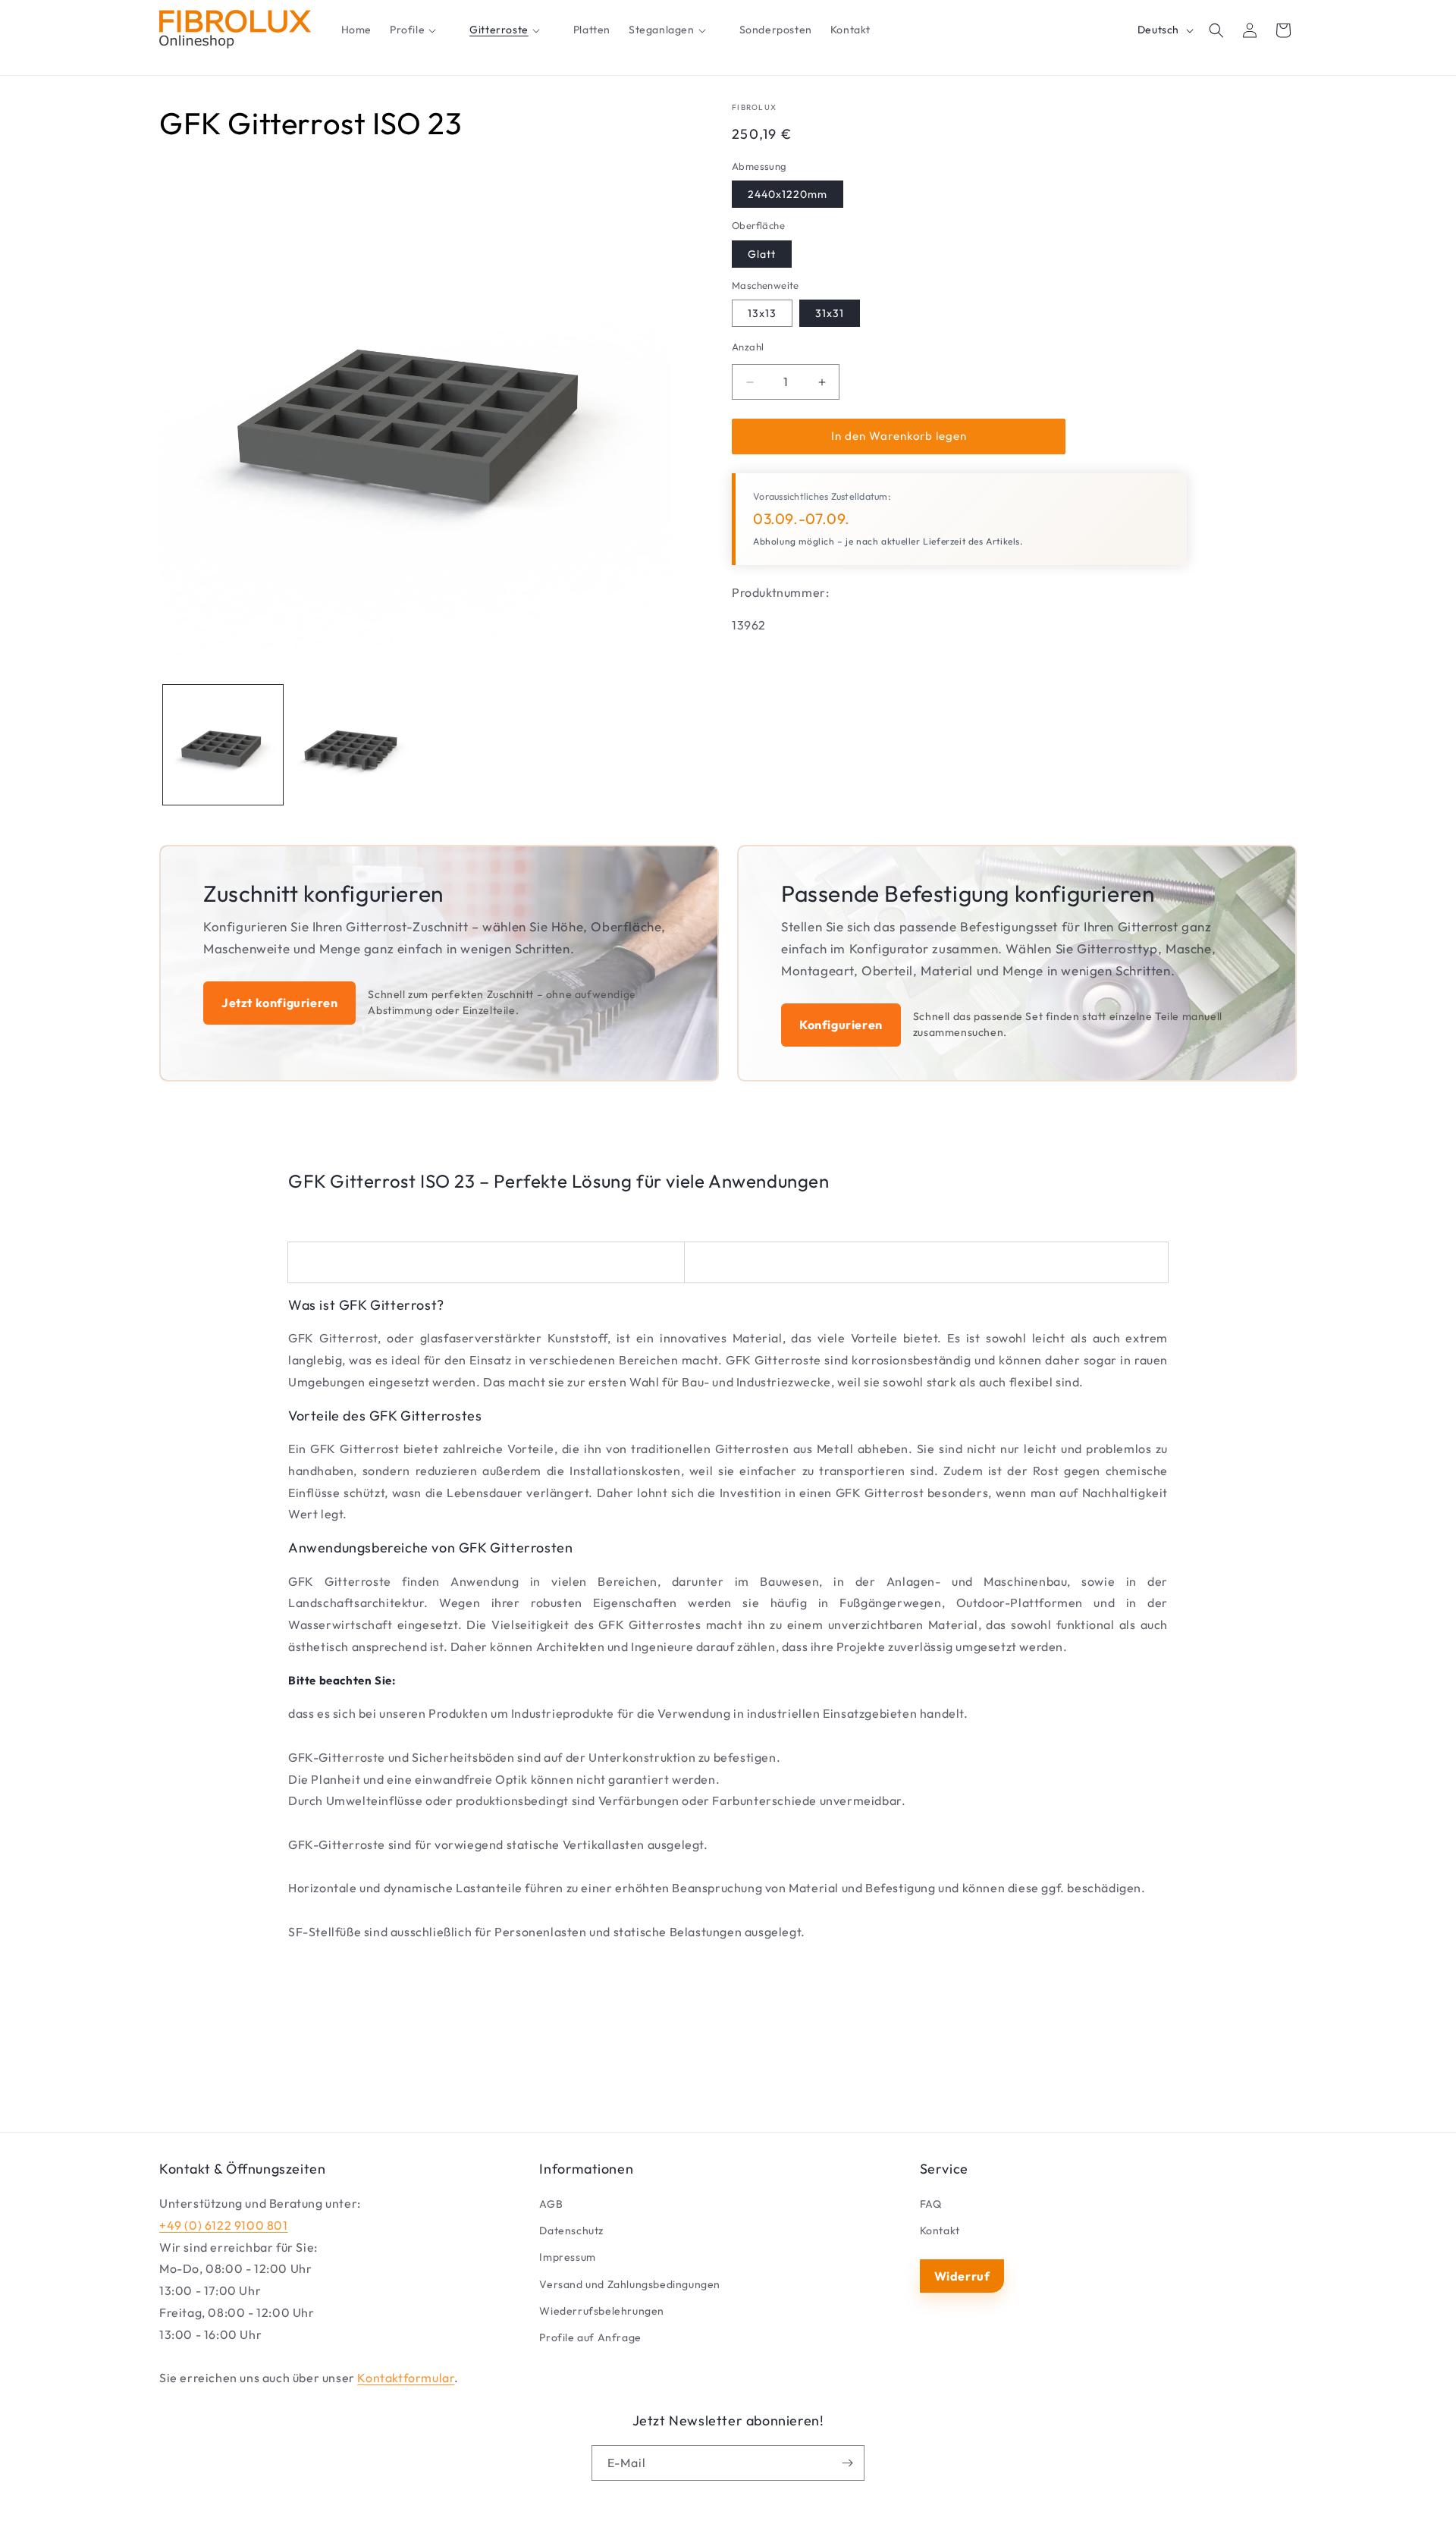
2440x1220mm (788, 195)
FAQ (931, 2204)
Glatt (762, 254)
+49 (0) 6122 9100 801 (224, 2225)
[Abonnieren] (847, 2463)
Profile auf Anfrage (590, 2337)
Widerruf (962, 2276)
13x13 (762, 314)
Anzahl (748, 347)
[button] (420, 30)
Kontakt (940, 2230)
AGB (551, 2204)
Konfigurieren (841, 1025)
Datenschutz (571, 2230)
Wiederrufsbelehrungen (602, 2311)
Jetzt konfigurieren (279, 1003)
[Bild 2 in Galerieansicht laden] (350, 745)
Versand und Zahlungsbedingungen (630, 2284)
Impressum (567, 2257)
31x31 (830, 314)
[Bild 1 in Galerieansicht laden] (223, 745)
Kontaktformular (406, 2378)
